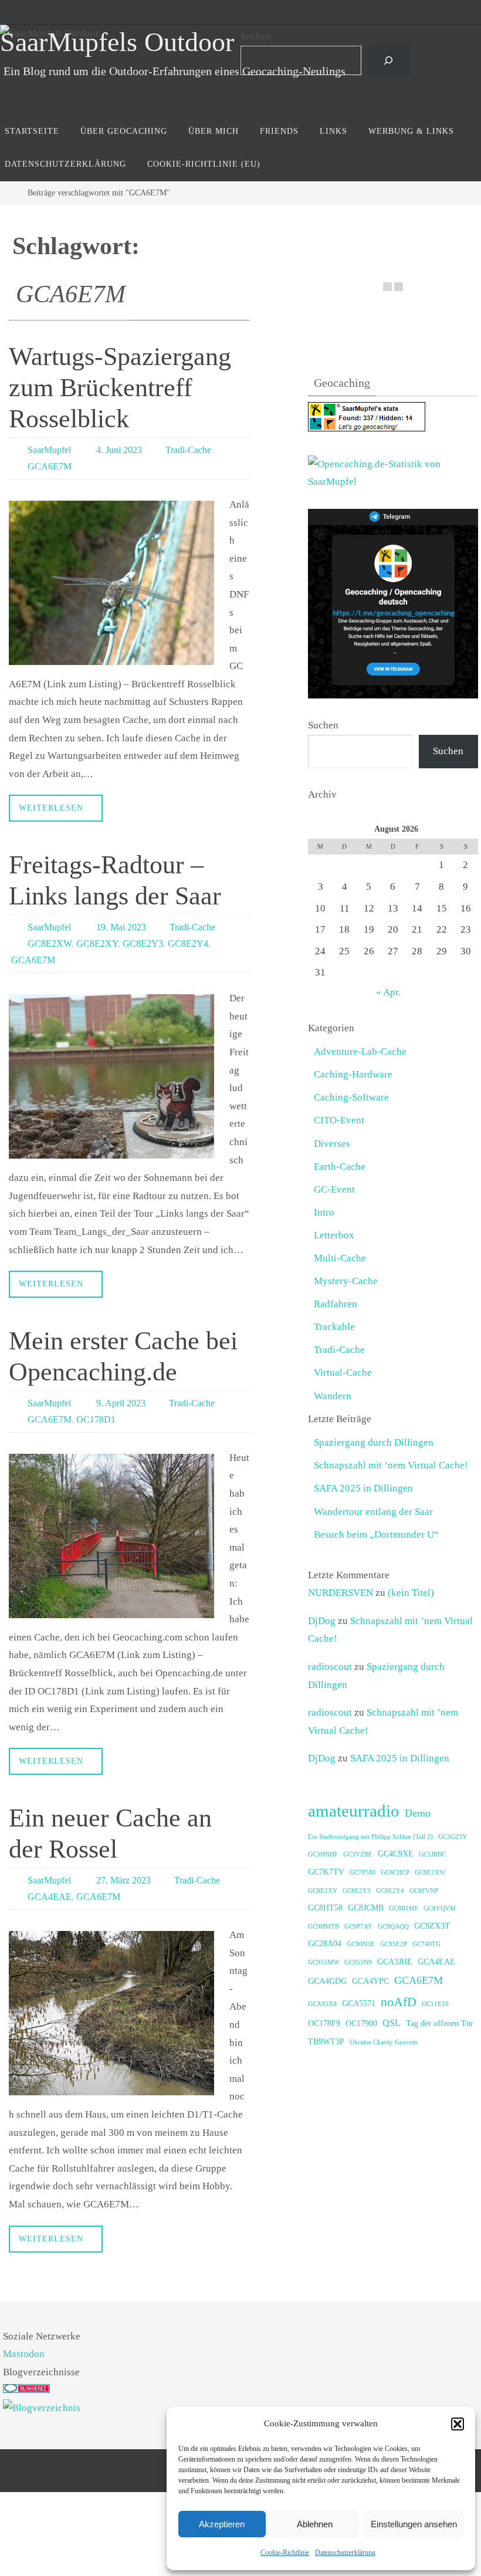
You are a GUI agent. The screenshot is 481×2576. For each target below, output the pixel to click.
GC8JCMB (366, 1908)
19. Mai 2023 (121, 927)
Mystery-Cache (346, 1281)
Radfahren (336, 1304)
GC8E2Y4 (188, 943)
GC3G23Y (453, 1837)
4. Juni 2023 (119, 450)
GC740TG (426, 1944)
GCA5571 (359, 2003)
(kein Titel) (411, 1593)
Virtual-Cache (343, 1373)
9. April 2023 (121, 1402)
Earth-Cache (340, 1167)
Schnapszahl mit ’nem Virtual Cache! (391, 1465)
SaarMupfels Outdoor (117, 42)
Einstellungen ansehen (414, 2524)
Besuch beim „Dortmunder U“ (376, 1535)
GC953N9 (358, 1962)
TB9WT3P (326, 2042)
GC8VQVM (440, 1908)
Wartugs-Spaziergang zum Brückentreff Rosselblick (120, 388)
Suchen (256, 36)
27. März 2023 (123, 1880)
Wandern (333, 1396)
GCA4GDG (327, 1981)
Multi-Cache (340, 1258)
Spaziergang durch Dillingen (374, 1442)
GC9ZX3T (432, 1926)
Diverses (332, 1144)
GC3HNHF (323, 1854)
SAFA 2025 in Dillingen (363, 1488)
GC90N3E (361, 1944)
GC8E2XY (97, 943)
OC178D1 (96, 1419)
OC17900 (361, 2023)
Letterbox (334, 1235)
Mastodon (24, 2354)
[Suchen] (389, 61)
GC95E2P (394, 1944)
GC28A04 (325, 1944)
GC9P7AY (358, 1927)
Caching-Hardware (353, 1074)
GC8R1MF (404, 1908)
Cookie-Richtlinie (285, 2553)
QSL (392, 2023)
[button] (458, 2424)
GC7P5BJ (363, 1873)
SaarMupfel (49, 450)
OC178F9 (324, 2023)
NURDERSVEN (341, 1593)
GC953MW (324, 1962)
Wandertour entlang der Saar (373, 1512)
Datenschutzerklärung (345, 2553)
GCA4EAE (50, 1896)
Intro (324, 1212)
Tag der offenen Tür (440, 2023)
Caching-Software (351, 1097)
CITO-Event (339, 1120)
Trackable (334, 1327)
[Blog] (42, 2408)
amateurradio (354, 1811)
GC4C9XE (396, 1854)
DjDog (322, 1621)
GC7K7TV (326, 1872)
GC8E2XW (50, 943)
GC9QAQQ (393, 1927)
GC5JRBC (432, 1854)
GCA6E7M (50, 466)
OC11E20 (435, 2004)
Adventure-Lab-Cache (360, 1051)
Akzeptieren (222, 2524)
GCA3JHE (395, 1962)
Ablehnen (315, 2524)
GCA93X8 (322, 2004)
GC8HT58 (325, 1908)
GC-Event (334, 1189)
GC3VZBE (358, 1854)
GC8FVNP (424, 1891)
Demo (418, 1813)
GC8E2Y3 (143, 943)
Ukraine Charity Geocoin (384, 2042)
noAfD (399, 2002)
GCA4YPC (370, 1981)
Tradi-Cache (188, 450)
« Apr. (388, 992)
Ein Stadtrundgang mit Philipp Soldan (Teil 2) (370, 1837)
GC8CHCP (395, 1873)
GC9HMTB (324, 1927)
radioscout (330, 1667)
